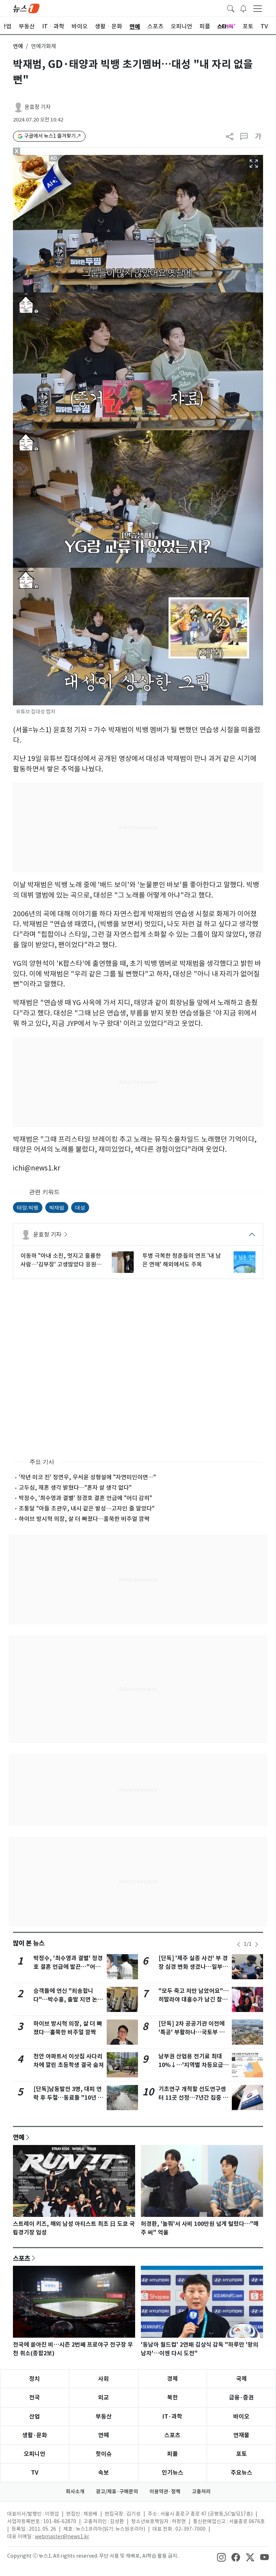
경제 (172, 2379)
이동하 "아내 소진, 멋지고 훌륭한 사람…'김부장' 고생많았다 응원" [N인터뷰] (61, 1260)
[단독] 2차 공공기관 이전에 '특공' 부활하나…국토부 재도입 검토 (192, 2032)
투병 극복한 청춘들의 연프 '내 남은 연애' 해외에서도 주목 (182, 1260)
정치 (34, 2379)
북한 (172, 2398)
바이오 (241, 2417)
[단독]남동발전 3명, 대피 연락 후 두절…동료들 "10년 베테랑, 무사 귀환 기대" (68, 2098)
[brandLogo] (26, 8)
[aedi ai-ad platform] (54, 158)
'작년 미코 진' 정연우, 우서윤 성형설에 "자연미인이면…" (87, 1477)
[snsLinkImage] (221, 2557)
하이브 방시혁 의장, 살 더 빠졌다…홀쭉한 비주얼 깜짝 (84, 1519)
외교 (103, 2398)
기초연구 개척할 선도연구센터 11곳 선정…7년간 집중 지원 (193, 2098)
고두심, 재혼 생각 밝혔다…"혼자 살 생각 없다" (75, 1488)
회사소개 (75, 2492)
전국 (34, 2398)
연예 (18, 46)
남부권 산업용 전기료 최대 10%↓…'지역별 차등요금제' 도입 (191, 2065)
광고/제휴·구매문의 (117, 2492)
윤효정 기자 (38, 107)
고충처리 (201, 2492)
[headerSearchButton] (231, 8)
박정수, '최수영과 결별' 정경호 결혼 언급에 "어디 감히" (85, 1498)
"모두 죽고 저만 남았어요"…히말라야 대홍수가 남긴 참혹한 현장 (194, 2000)
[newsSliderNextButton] (257, 1944)
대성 (80, 1207)
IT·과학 (172, 2417)
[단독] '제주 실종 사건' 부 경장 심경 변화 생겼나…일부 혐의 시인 (193, 1967)
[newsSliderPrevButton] (239, 1944)
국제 (241, 2379)
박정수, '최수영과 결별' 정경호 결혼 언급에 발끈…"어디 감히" (68, 1967)
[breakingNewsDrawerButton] (243, 8)
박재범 (57, 1207)
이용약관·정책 (165, 2492)
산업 (34, 2417)
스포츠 (22, 2258)
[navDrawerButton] (258, 8)
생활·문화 (35, 2435)
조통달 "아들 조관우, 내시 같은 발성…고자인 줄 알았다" (87, 1508)
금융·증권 (241, 2398)
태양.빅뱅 (28, 1207)
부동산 (104, 2417)
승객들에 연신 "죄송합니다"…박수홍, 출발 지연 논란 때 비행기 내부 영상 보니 (68, 2000)
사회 (103, 2379)
